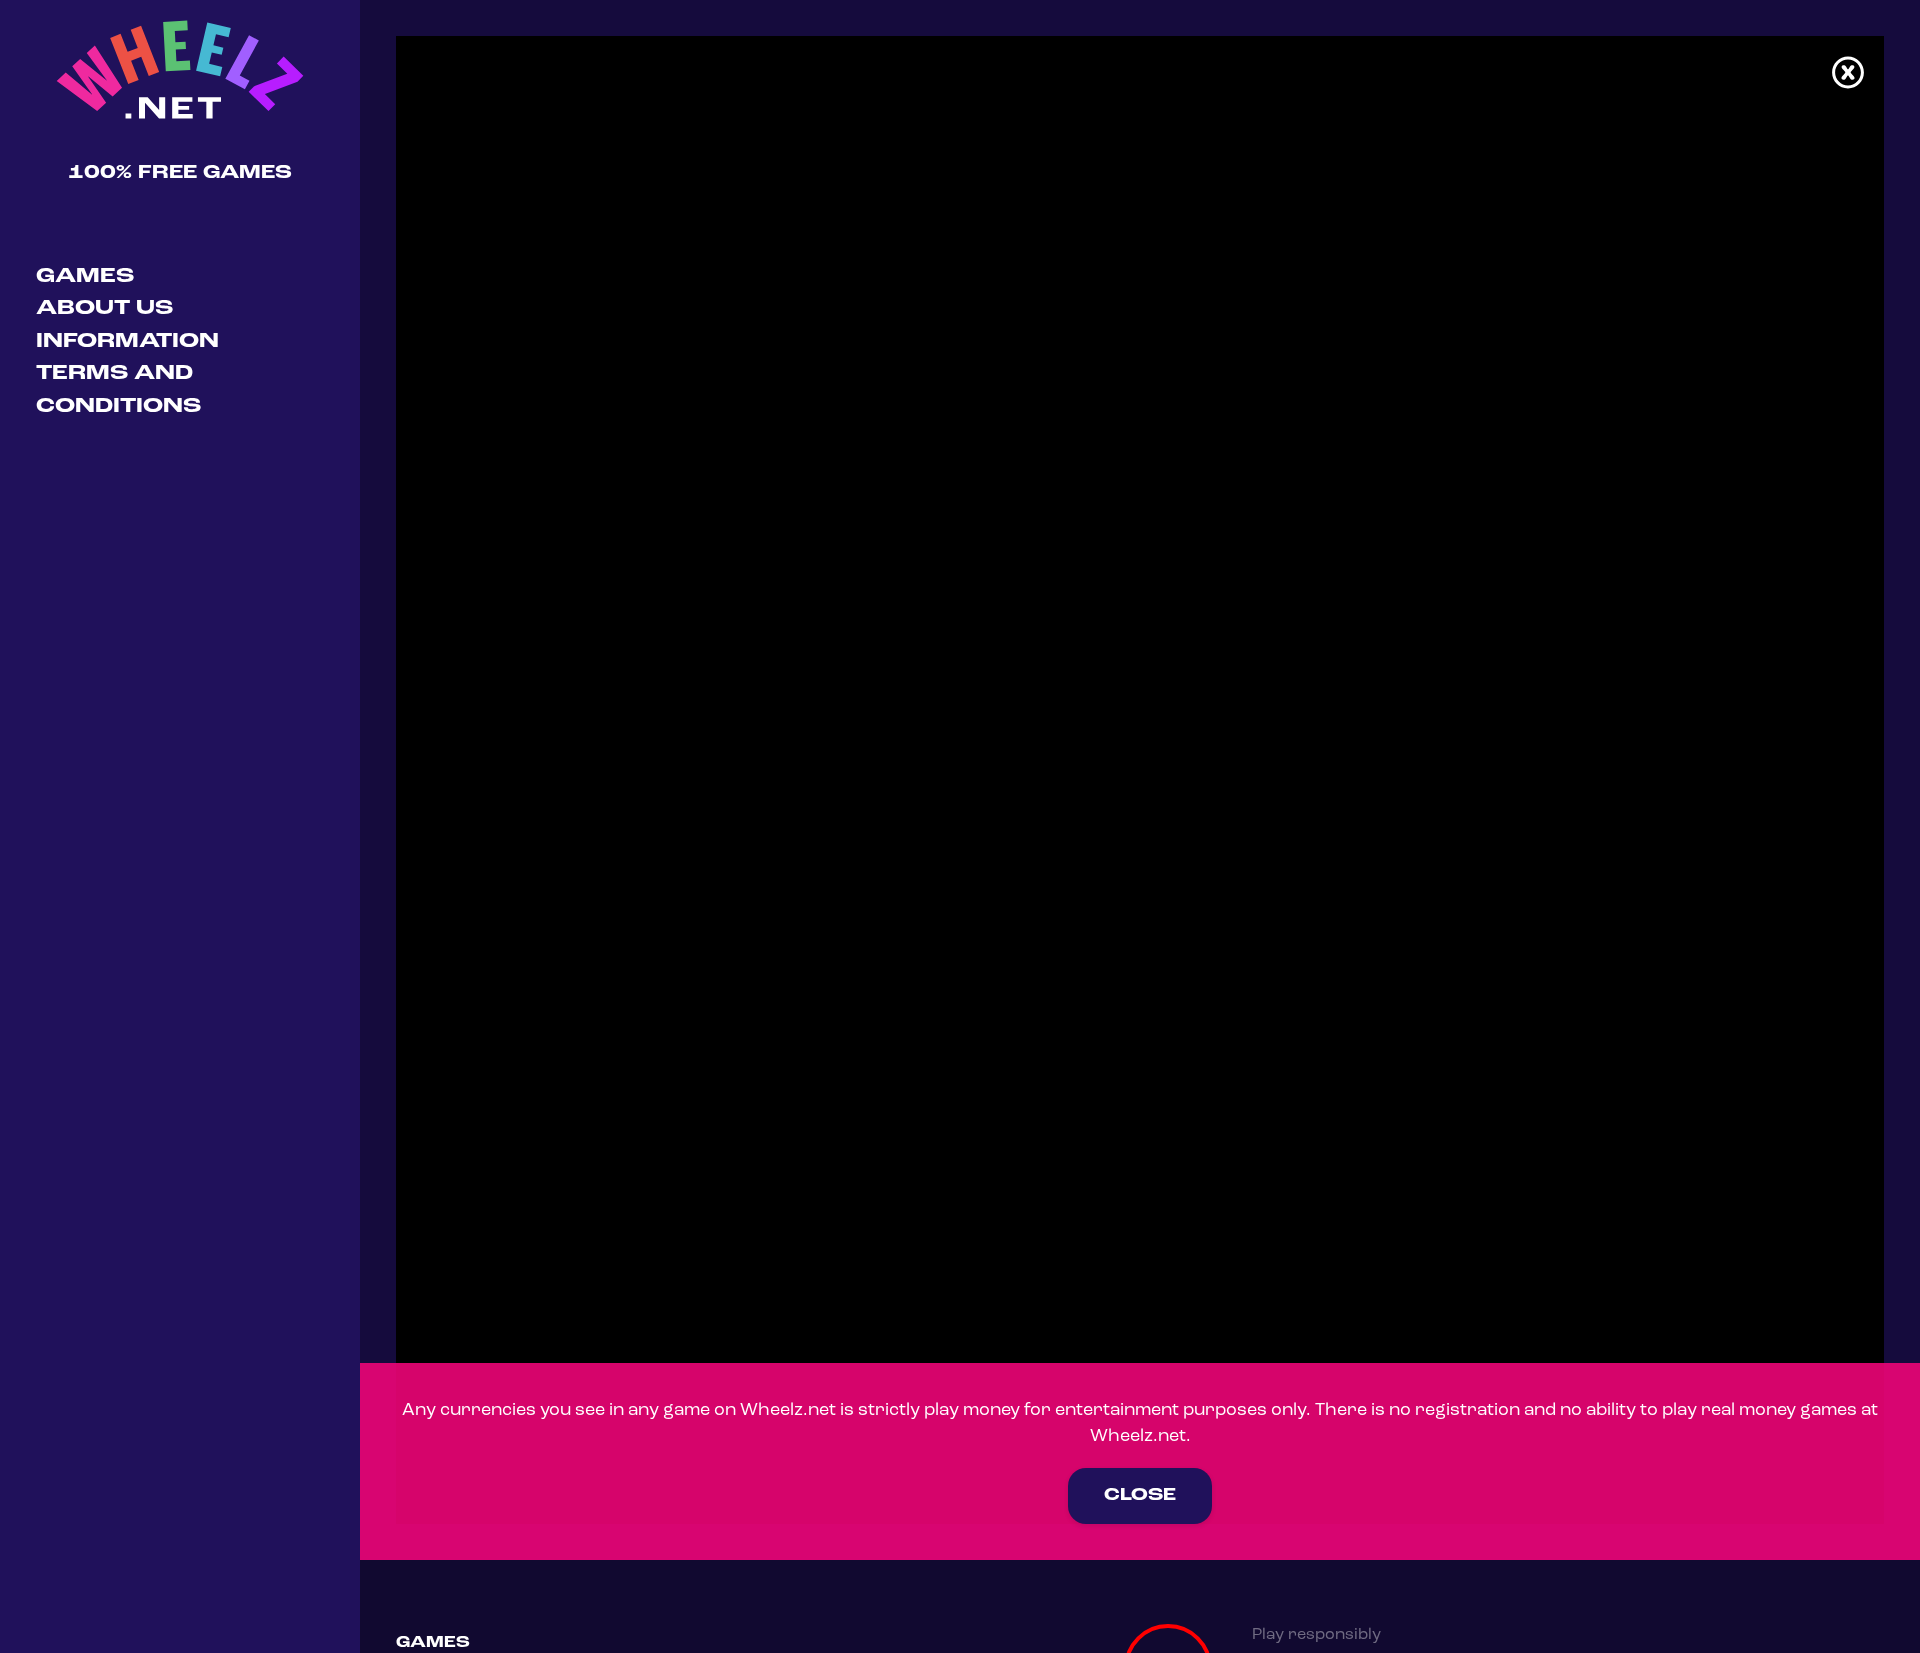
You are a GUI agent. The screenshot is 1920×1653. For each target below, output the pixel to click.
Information (127, 341)
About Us (104, 308)
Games (85, 276)
